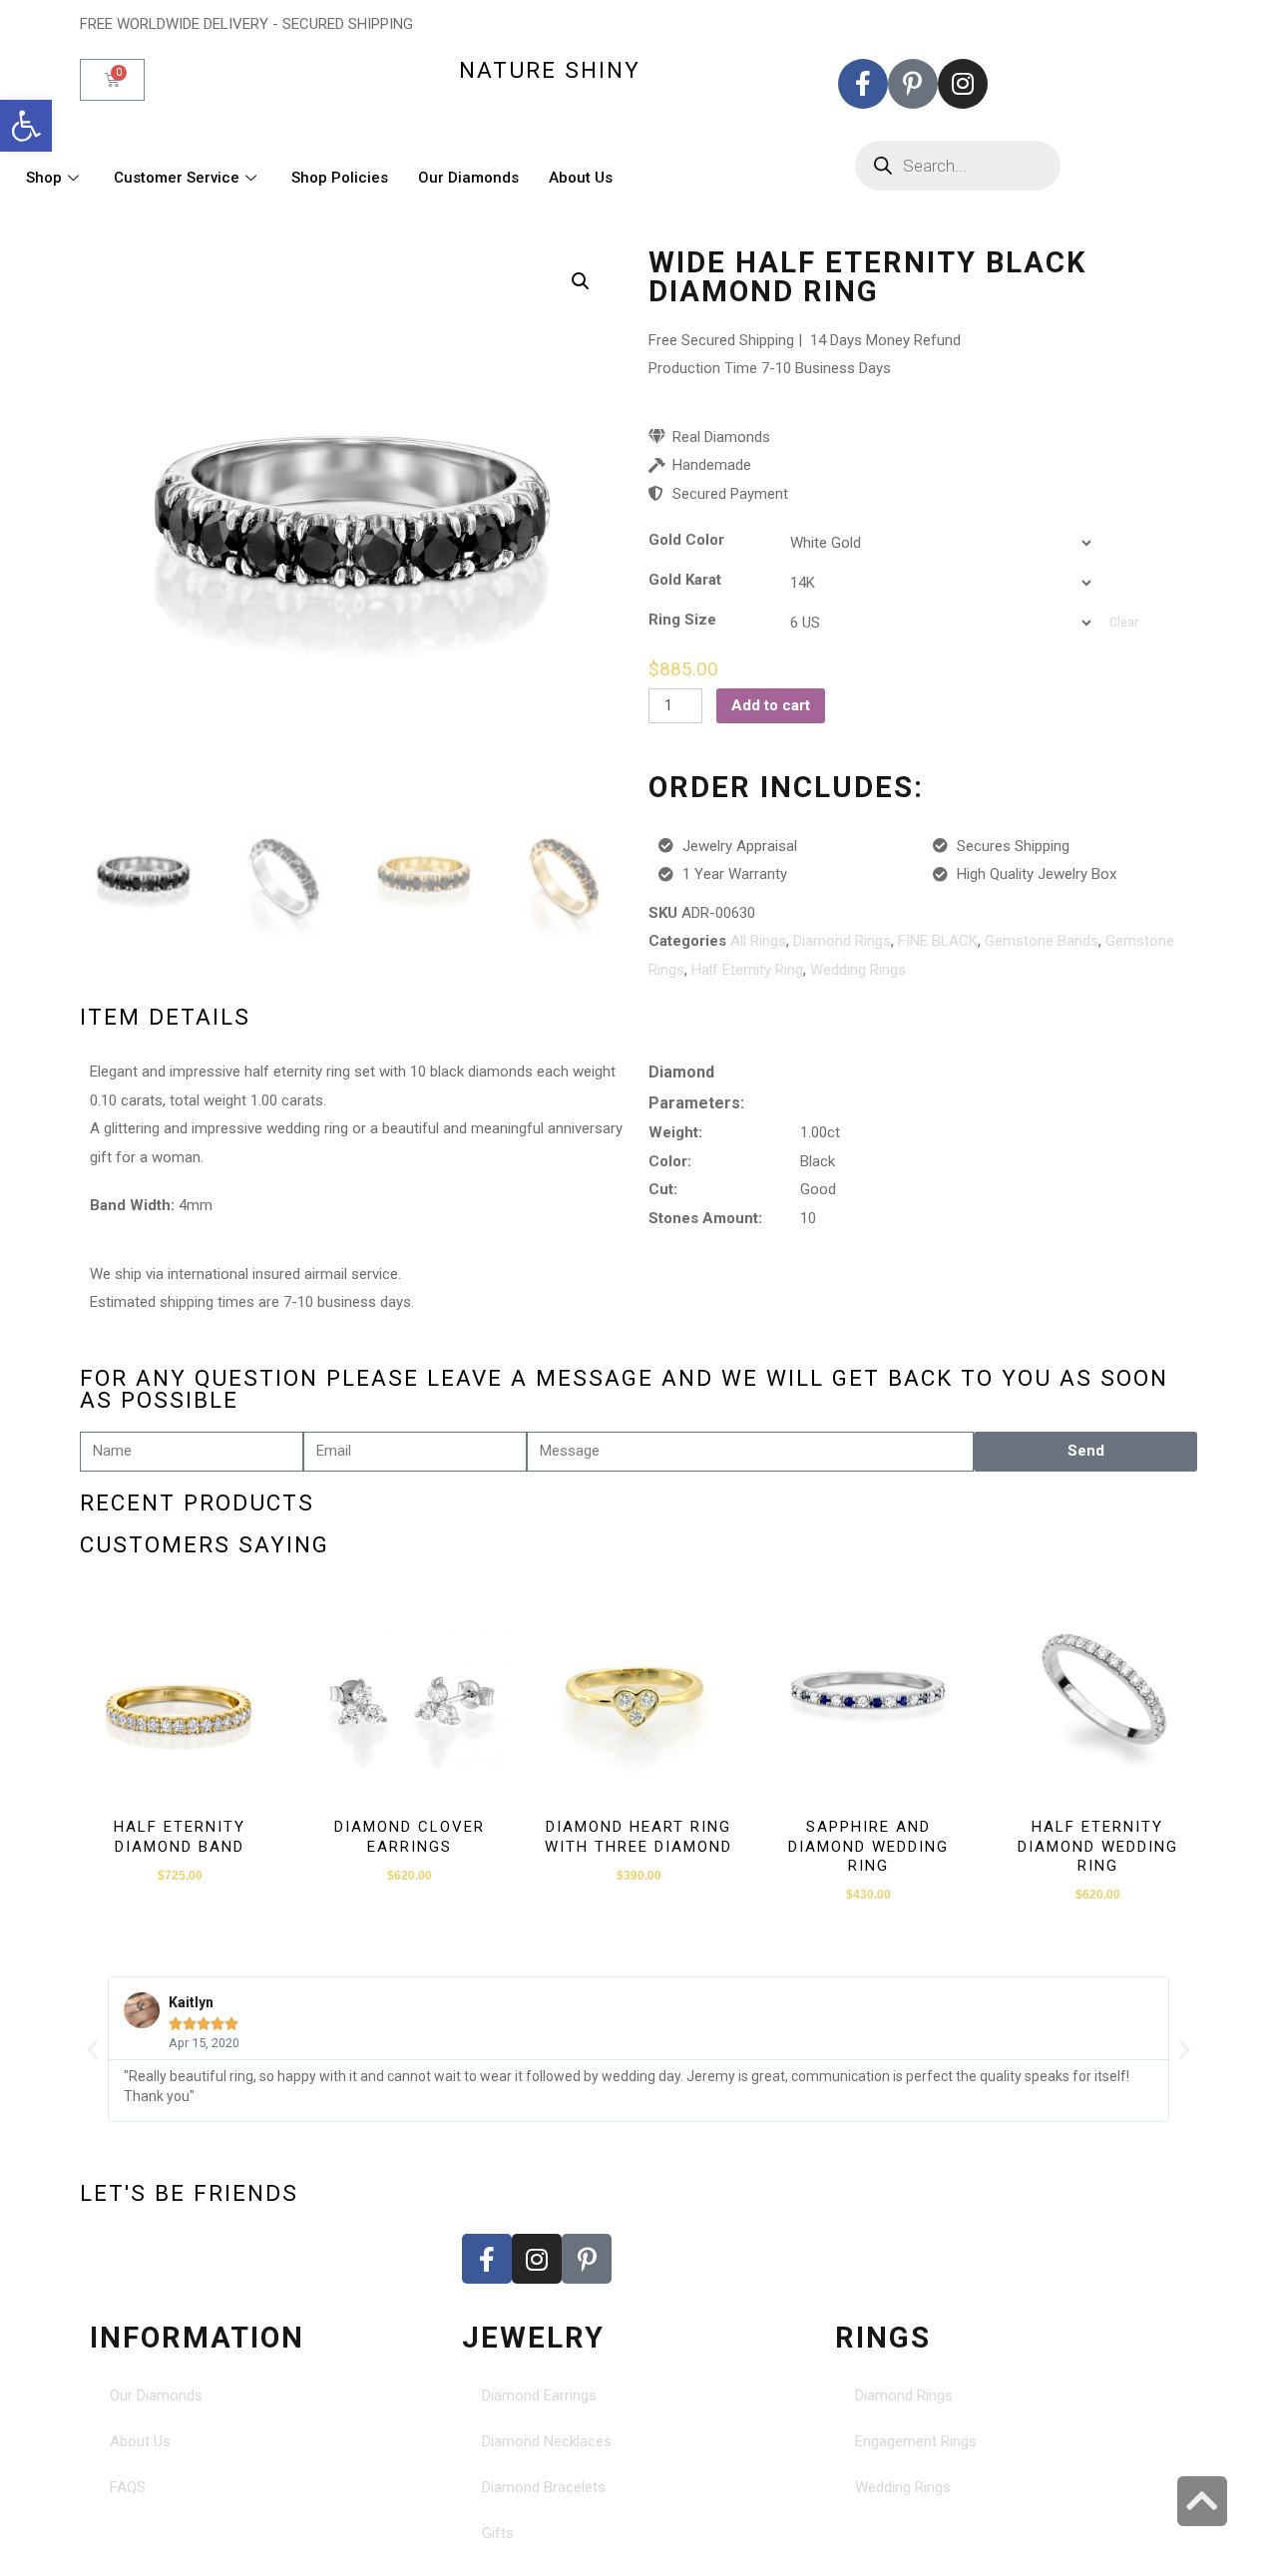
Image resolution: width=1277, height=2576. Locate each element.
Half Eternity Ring (747, 970)
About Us (581, 178)
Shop (44, 178)
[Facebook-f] (863, 84)
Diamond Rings (842, 941)
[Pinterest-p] (913, 84)
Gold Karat (685, 580)
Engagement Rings (916, 2441)
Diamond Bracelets (544, 2487)
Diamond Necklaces (547, 2441)
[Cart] (112, 80)
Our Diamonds (468, 178)
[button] (26, 126)
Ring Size (682, 620)
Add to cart (771, 705)
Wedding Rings (858, 970)
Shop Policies (340, 178)
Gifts (498, 2533)
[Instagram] (963, 84)
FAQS (128, 2487)
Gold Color (686, 540)
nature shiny (550, 70)
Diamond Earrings (539, 2395)
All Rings (758, 941)
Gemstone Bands (1042, 941)
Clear (1124, 623)
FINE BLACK (938, 941)
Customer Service (177, 178)
